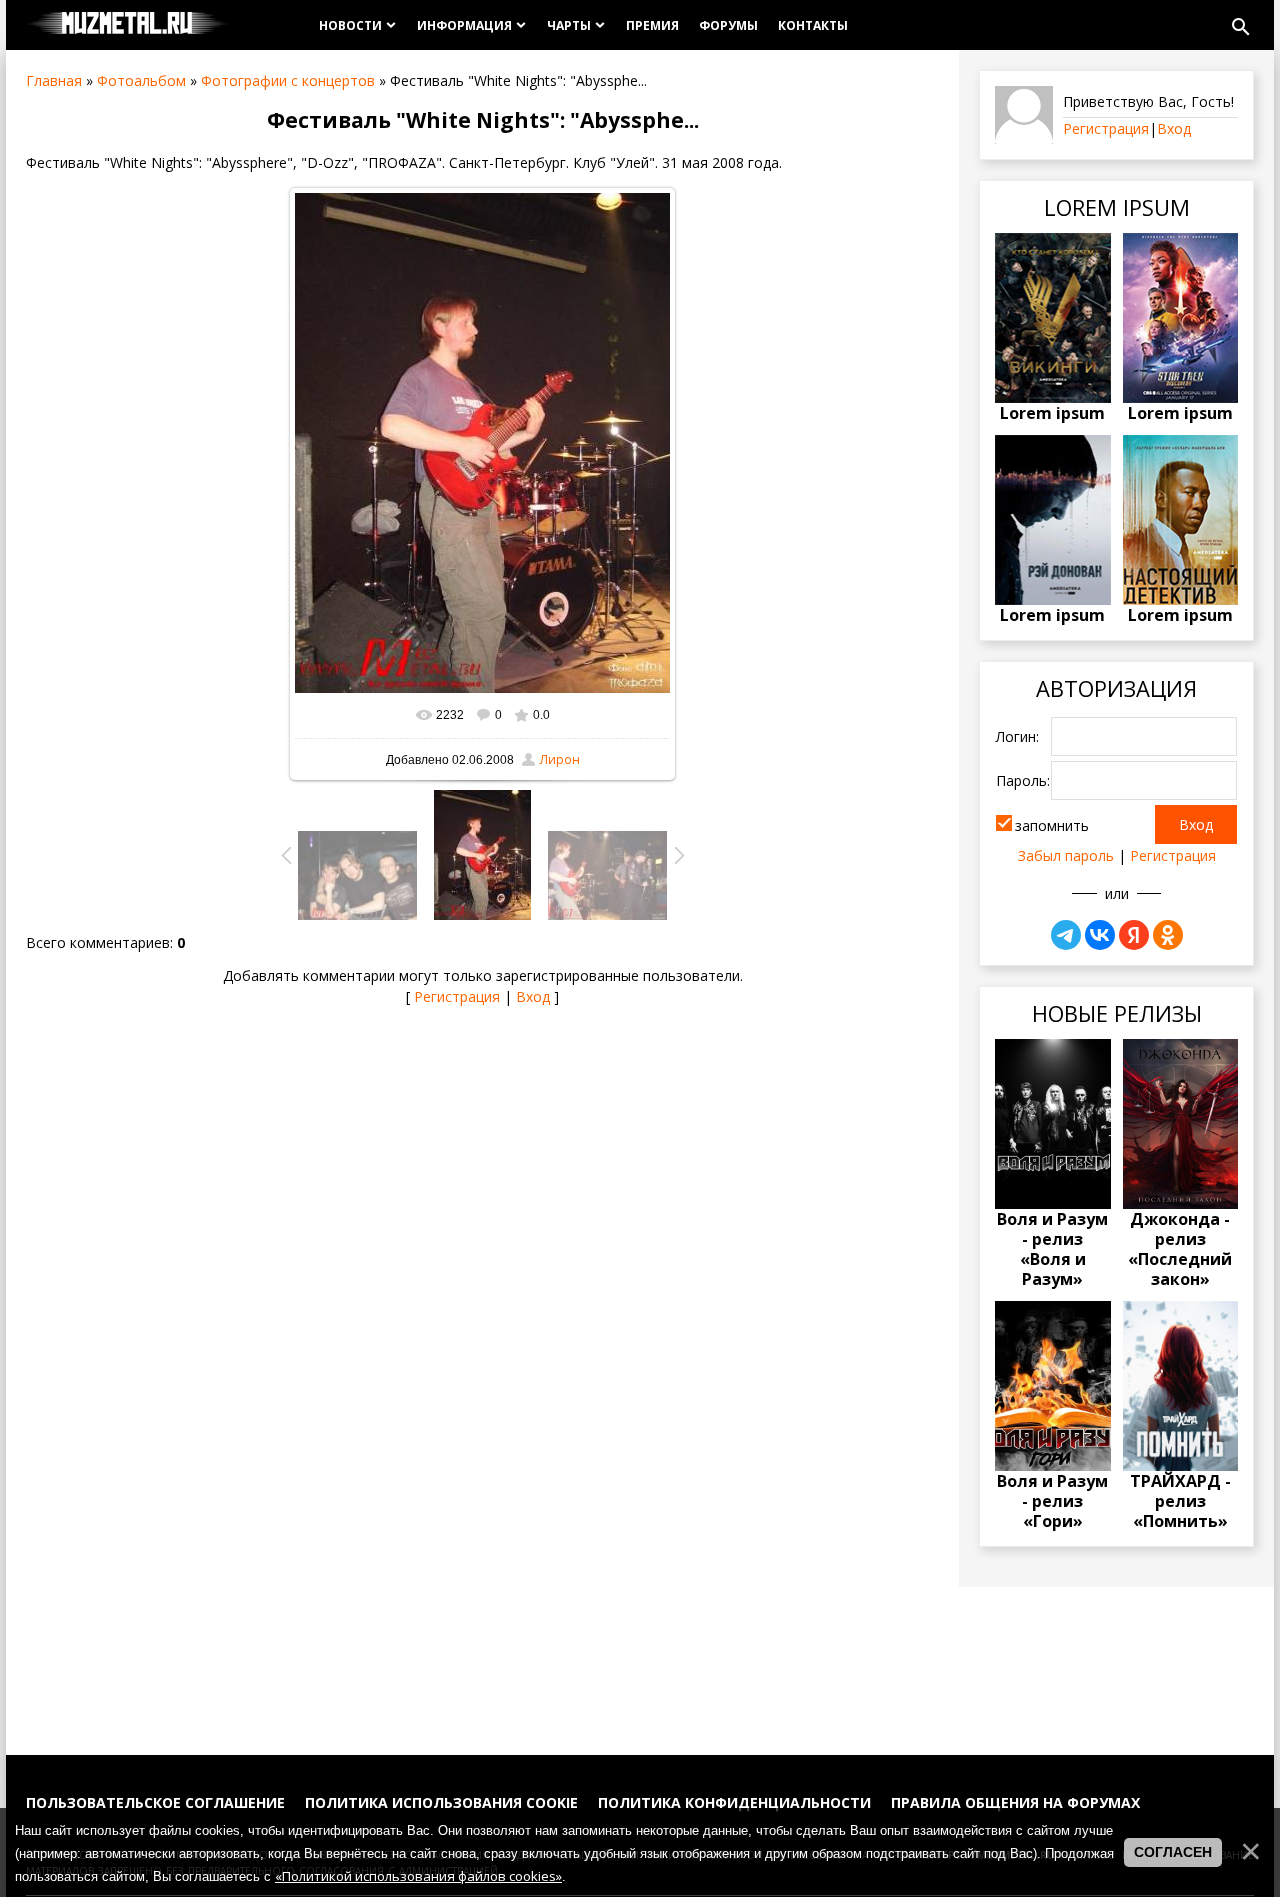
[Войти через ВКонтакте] (1100, 935)
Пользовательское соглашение (155, 1802)
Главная (54, 80)
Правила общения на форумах (1015, 1802)
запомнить (1052, 825)
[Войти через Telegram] (1066, 935)
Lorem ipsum (1052, 413)
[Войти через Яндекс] (1134, 935)
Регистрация (457, 996)
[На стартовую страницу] (127, 25)
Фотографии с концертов (288, 80)
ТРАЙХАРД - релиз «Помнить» (1180, 1501)
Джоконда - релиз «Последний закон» (1180, 1249)
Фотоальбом (141, 80)
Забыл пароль (1066, 855)
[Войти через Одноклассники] (1168, 935)
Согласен (1173, 1852)
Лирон (560, 759)
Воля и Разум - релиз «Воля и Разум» (1052, 1249)
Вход (533, 996)
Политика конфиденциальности (734, 1802)
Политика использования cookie (441, 1802)
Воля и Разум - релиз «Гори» (1052, 1501)
